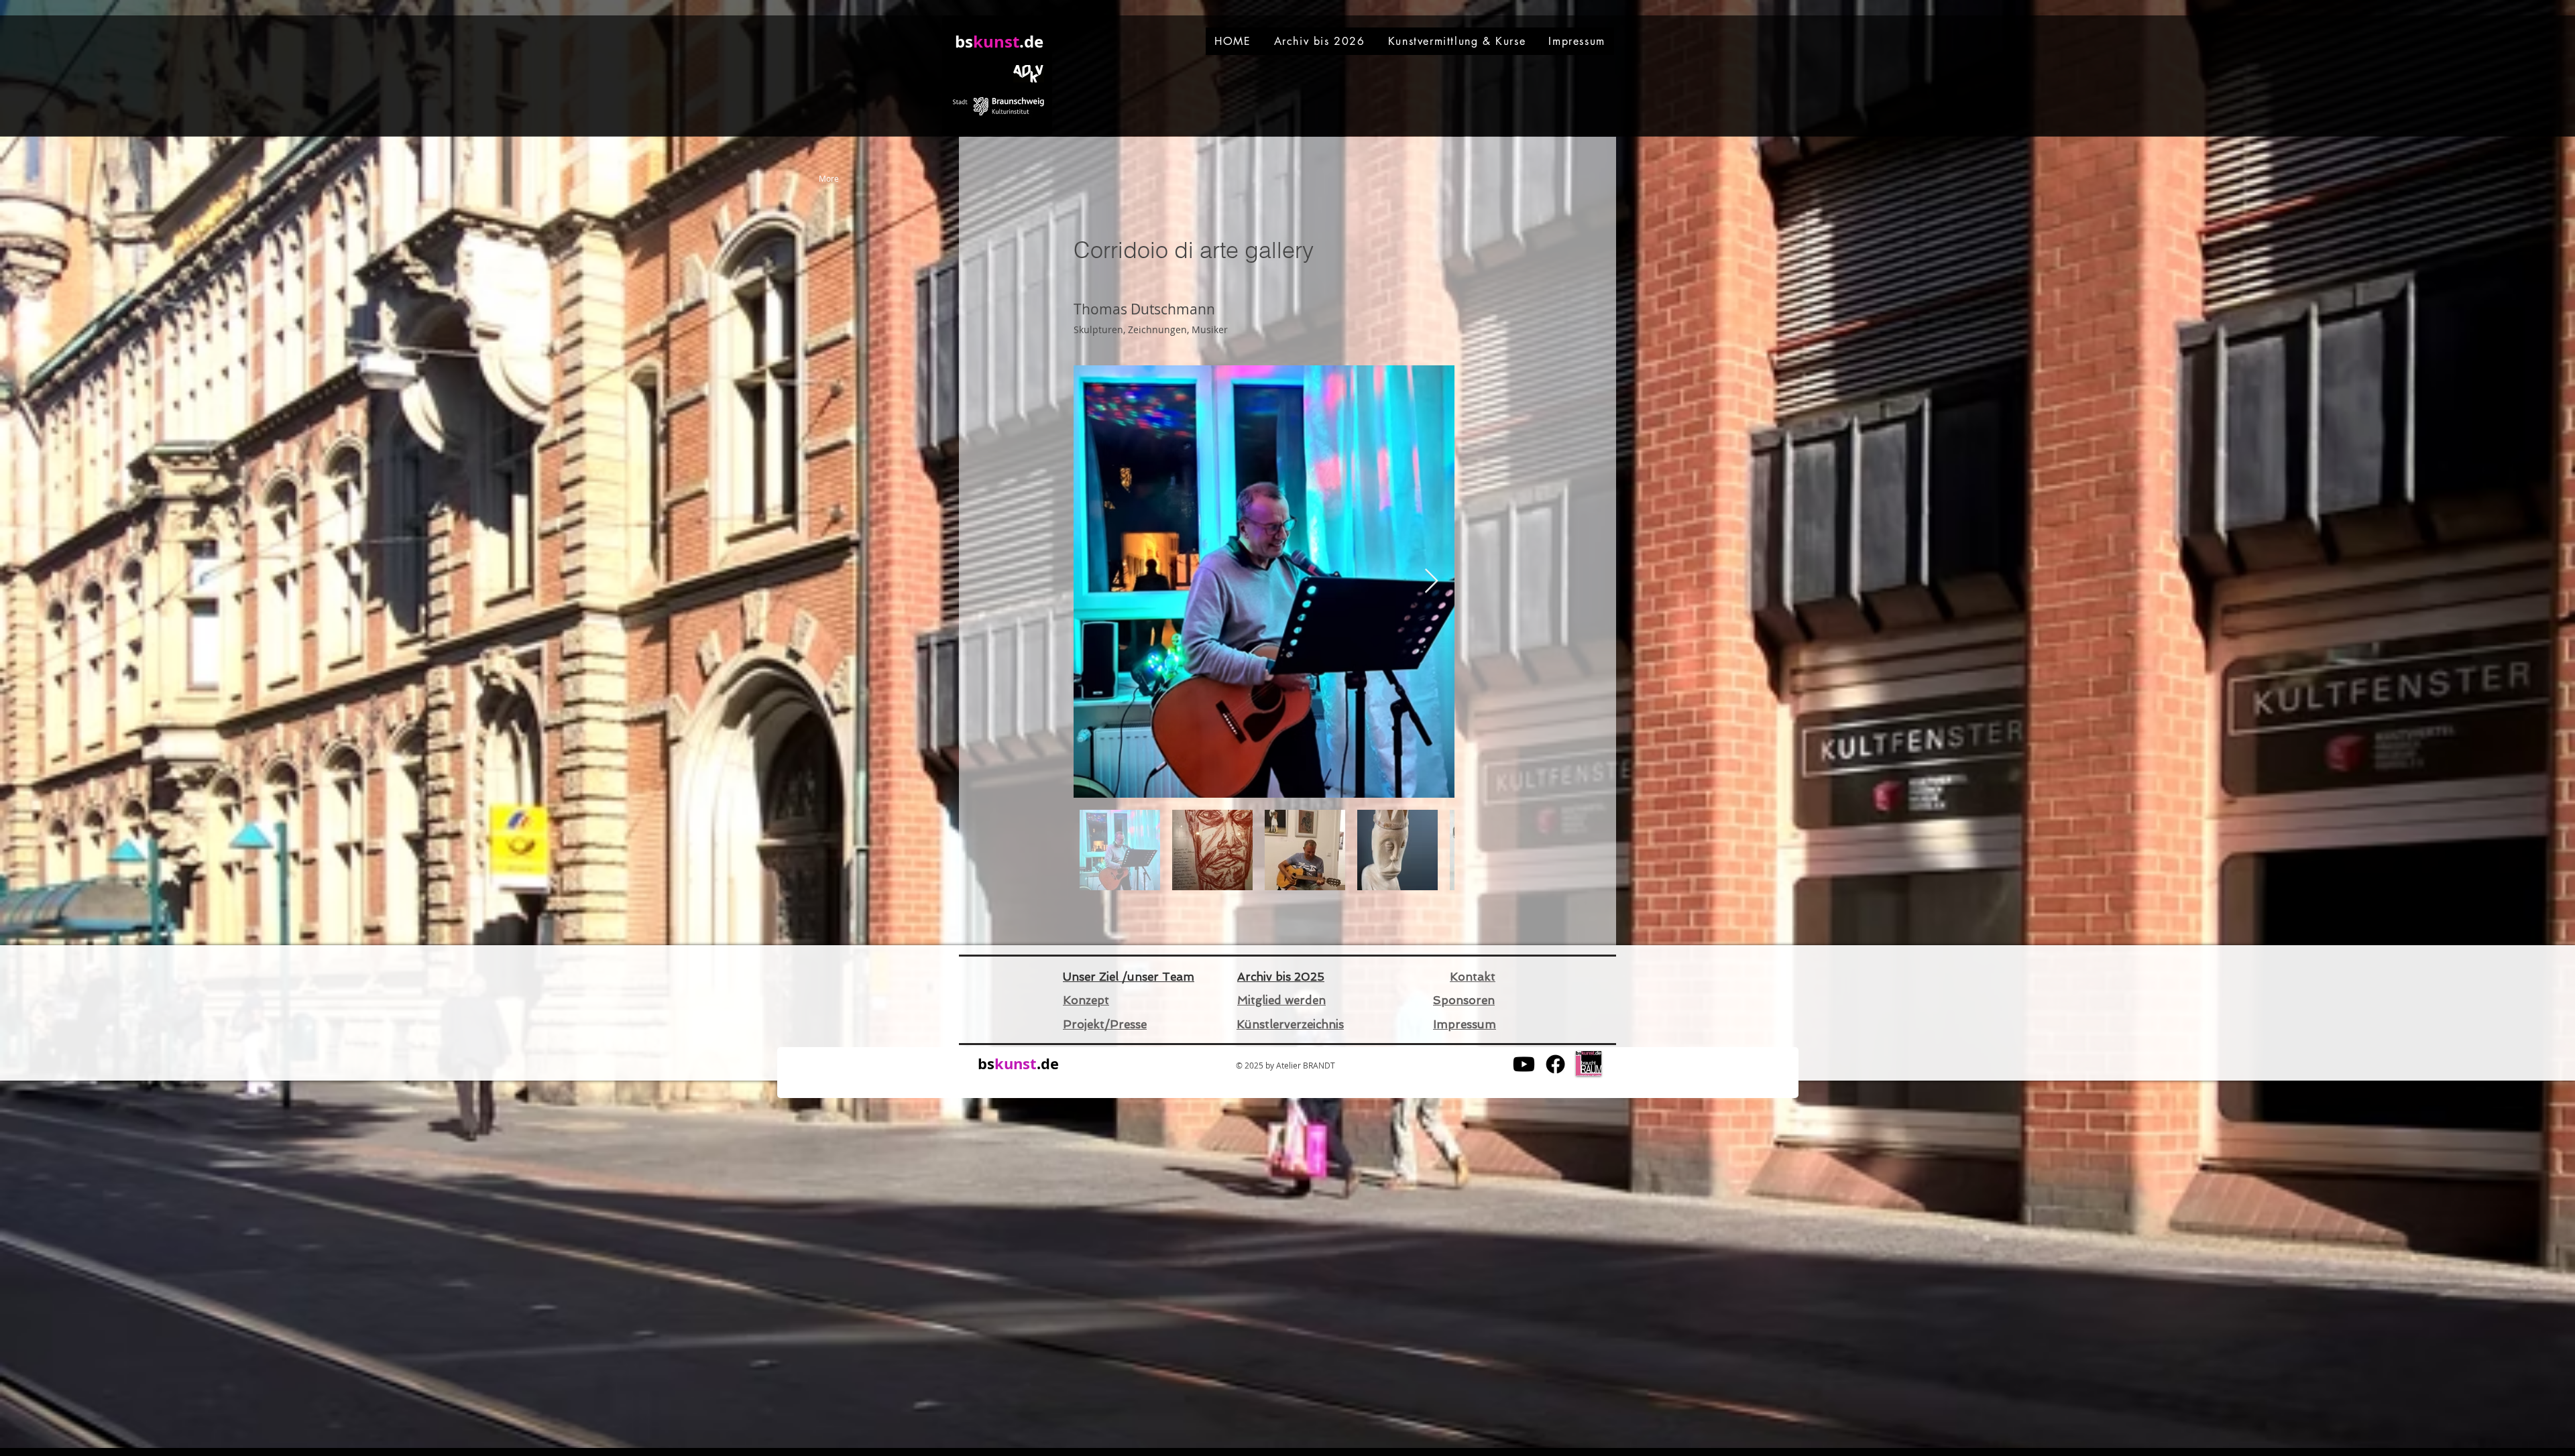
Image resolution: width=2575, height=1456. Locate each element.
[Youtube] (1524, 1064)
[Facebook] (1555, 1064)
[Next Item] (1431, 582)
